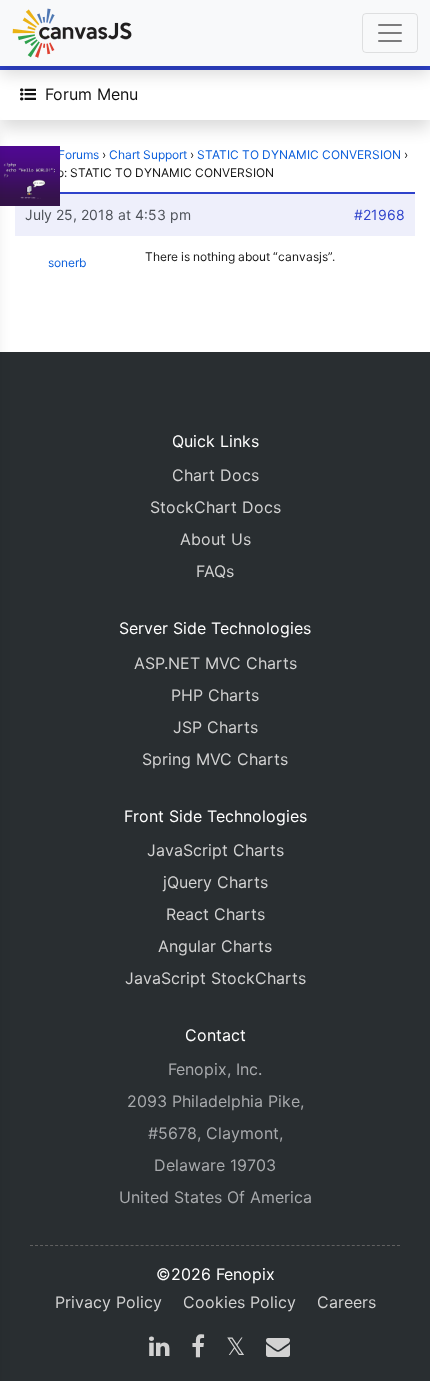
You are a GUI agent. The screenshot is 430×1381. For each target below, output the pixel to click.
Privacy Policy (108, 1302)
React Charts (215, 914)
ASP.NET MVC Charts (215, 663)
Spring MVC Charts (215, 759)
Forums (78, 154)
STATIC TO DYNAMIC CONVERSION (299, 154)
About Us (215, 539)
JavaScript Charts (215, 850)
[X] (235, 1349)
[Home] (72, 33)
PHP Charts (215, 695)
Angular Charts (215, 946)
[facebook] (198, 1349)
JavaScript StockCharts (215, 978)
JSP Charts (215, 727)
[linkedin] (159, 1349)
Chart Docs (215, 475)
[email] (274, 1349)
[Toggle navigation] (390, 33)
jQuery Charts (215, 882)
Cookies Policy (239, 1302)
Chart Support (148, 154)
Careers (346, 1302)
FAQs (215, 571)
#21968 (379, 214)
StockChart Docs (215, 507)
